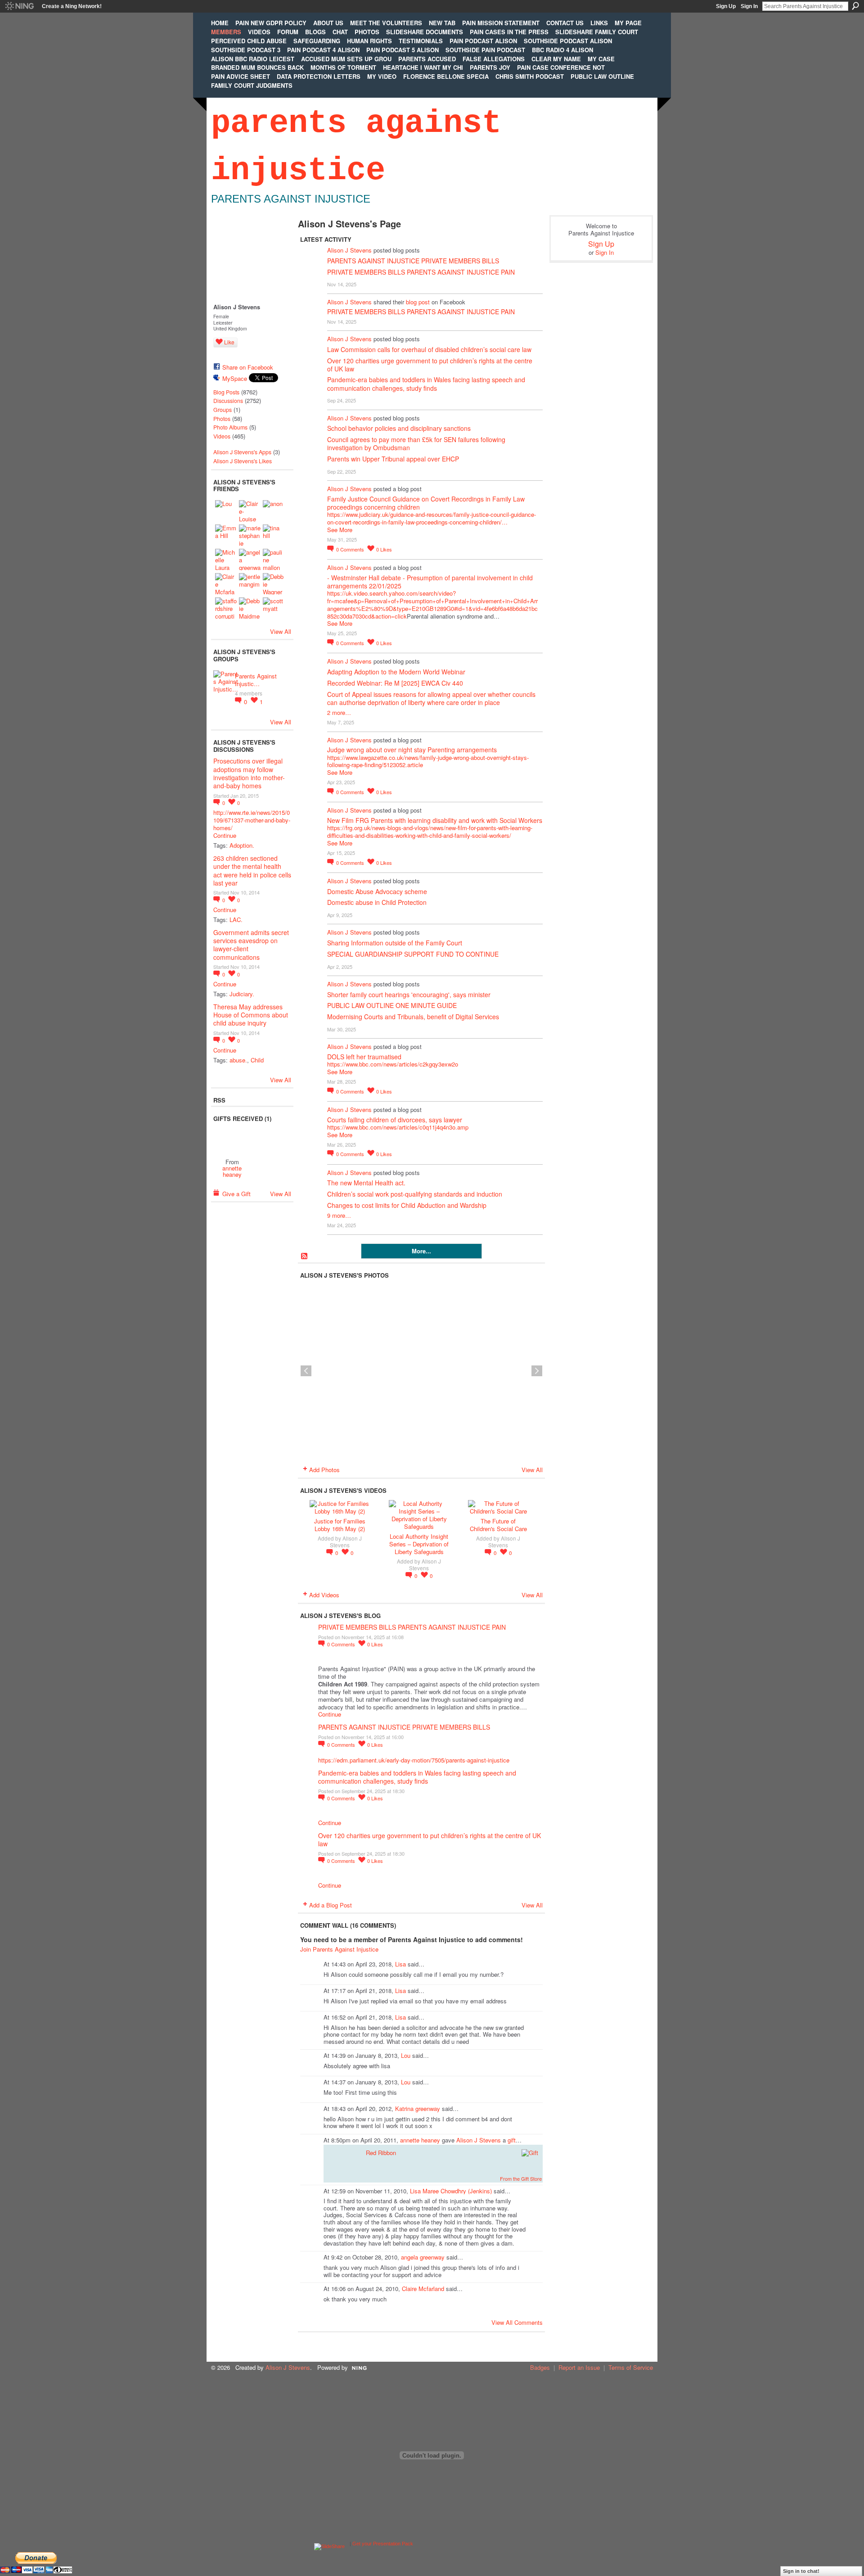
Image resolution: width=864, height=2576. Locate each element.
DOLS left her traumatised (364, 1057)
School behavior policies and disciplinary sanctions (399, 428)
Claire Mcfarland (423, 2289)
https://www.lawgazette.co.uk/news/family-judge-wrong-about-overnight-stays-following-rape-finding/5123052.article (428, 761)
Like (229, 342)
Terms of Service (631, 2367)
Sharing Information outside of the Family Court (395, 943)
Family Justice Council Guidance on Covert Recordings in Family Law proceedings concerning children (426, 503)
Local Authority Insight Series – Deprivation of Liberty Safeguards (419, 1544)
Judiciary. (242, 994)
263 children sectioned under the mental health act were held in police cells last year (252, 870)
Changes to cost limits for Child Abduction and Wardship (407, 1205)
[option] (421, 1371)
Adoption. (242, 845)
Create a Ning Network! (72, 6)
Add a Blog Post (331, 1905)
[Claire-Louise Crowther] (250, 511)
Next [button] (537, 1371)
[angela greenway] (250, 560)
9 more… (339, 1215)
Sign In (749, 6)
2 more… (339, 712)
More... (421, 1251)
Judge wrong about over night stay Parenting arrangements (412, 750)
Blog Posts (226, 392)
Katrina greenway (418, 2108)
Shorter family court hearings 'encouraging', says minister (409, 994)
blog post (418, 302)
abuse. (238, 1060)
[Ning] (19, 6)
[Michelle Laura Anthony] (226, 560)
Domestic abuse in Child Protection (377, 902)
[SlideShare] (329, 2544)
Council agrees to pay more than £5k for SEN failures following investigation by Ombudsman (416, 443)
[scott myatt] (274, 608)
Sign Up (726, 6)
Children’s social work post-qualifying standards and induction (415, 1194)
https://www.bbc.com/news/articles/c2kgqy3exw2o (393, 1064)
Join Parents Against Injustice (339, 1949)
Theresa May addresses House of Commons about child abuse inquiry (251, 1015)
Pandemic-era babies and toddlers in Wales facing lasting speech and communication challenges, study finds (426, 384)
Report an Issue (579, 2367)
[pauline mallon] (274, 560)
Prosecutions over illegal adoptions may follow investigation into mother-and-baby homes (249, 773)
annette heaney (232, 1171)
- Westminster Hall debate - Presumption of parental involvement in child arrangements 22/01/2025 (430, 582)
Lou (406, 2055)
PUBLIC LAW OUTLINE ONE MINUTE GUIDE (392, 1005)
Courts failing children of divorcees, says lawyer (395, 1120)
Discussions (228, 401)
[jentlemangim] (250, 584)
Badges (540, 2367)
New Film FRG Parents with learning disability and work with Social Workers (435, 820)
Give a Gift (236, 1194)
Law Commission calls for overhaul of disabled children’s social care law (429, 349)
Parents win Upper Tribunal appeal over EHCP (393, 459)
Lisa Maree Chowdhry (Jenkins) (451, 2191)
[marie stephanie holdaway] (250, 535)
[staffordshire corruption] (226, 608)
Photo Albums (230, 427)
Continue (225, 836)
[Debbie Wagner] (274, 584)
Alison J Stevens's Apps (242, 452)
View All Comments (517, 2322)
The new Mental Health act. (366, 1183)
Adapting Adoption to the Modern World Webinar (396, 672)
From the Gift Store (521, 2178)
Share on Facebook (248, 367)
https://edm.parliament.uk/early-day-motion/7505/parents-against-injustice (414, 1760)
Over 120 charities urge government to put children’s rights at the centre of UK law (430, 365)
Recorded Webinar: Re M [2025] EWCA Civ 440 (395, 683)
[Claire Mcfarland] (226, 584)
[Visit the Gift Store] (530, 2152)
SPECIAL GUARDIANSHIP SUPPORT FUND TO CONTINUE (413, 954)
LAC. (236, 920)
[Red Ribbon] (232, 1140)
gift (512, 2140)
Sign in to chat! (801, 2571)
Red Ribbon (381, 2153)
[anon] (274, 511)
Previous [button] (306, 1371)
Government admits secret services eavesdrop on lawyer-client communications (251, 945)
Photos (222, 419)
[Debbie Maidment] (250, 608)
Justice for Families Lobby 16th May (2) (340, 1525)
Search (855, 6)
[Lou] (226, 511)
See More (340, 530)
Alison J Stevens (349, 250)
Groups (223, 410)
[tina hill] (274, 535)
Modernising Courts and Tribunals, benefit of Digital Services (413, 1017)
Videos (222, 436)
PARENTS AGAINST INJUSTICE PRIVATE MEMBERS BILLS (413, 261)
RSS (305, 1256)
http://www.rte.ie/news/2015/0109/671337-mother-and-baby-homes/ (252, 820)
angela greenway (423, 2257)
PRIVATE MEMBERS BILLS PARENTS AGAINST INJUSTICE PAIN (421, 272)
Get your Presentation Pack (383, 2544)
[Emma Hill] (226, 535)
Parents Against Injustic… (256, 680)
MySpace (235, 378)
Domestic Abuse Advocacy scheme (377, 891)
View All (281, 631)
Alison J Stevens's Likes (243, 461)
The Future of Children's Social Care (498, 1525)
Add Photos (324, 1470)
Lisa (400, 1964)
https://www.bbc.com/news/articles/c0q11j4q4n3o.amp (398, 1127)
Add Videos (324, 1595)
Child (257, 1060)
